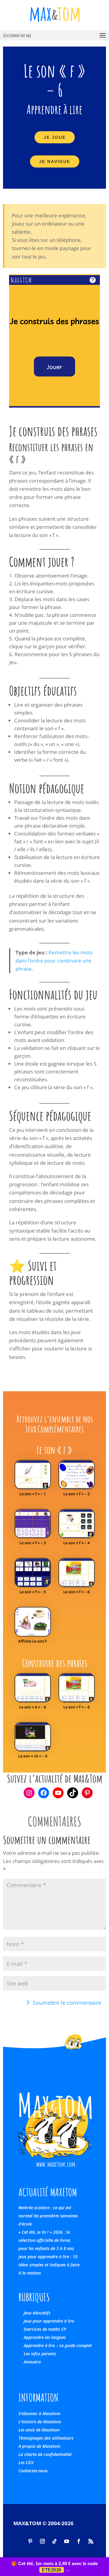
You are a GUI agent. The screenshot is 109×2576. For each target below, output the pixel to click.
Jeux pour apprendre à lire (49, 2321)
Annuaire (32, 2362)
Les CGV (26, 2462)
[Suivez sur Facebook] (79, 2541)
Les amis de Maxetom (39, 2430)
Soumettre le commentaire (67, 2003)
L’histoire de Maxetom (40, 2422)
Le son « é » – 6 (33, 1707)
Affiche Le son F (33, 1641)
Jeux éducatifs (37, 2313)
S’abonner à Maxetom (39, 2413)
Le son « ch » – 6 (33, 1756)
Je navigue (55, 161)
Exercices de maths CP (45, 2329)
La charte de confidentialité (45, 2454)
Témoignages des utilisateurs (46, 2438)
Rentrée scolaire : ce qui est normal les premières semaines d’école (48, 2216)
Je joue (55, 137)
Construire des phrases (55, 1663)
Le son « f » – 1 (33, 1494)
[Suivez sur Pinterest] (30, 2541)
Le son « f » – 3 (33, 1543)
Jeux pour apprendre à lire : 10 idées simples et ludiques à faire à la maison (49, 2265)
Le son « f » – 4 (76, 1543)
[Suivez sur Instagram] (42, 2541)
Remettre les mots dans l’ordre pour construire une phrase (54, 961)
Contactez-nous (33, 2471)
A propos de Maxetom (39, 2446)
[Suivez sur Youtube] (67, 2541)
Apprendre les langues (45, 2337)
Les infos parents (40, 2354)
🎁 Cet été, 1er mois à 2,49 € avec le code (54, 2567)
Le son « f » (54, 1450)
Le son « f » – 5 (33, 1592)
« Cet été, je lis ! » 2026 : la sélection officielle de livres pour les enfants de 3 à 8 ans (46, 2240)
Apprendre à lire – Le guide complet (58, 2345)
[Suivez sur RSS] (91, 2541)
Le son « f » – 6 (76, 1592)
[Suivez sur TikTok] (54, 2541)
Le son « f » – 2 (76, 1494)
